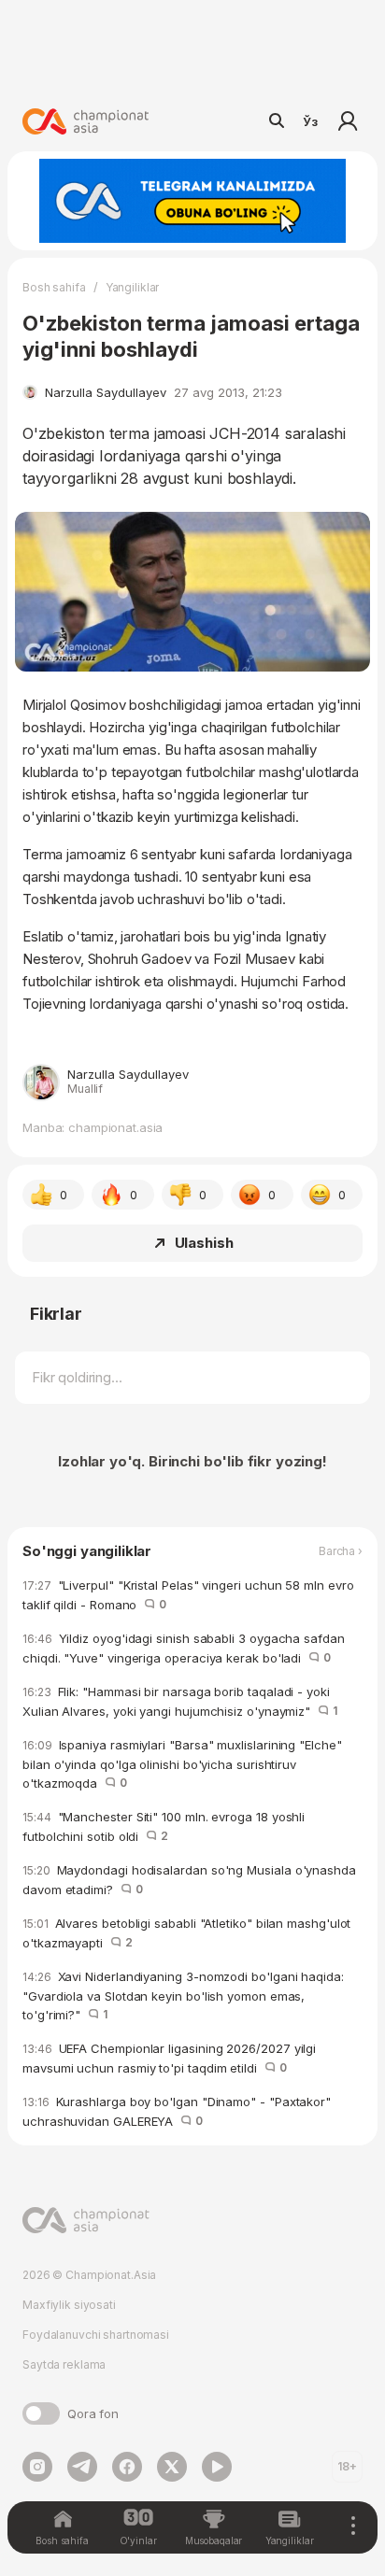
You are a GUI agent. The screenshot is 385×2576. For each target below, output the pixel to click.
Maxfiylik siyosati (69, 2305)
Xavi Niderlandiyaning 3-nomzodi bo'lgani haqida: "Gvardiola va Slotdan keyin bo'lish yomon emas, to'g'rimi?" (183, 1996)
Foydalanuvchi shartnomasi (96, 2335)
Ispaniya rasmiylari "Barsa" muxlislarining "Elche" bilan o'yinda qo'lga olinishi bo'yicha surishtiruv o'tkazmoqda (182, 1764)
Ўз (310, 121)
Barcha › (341, 1551)
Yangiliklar (133, 287)
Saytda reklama (64, 2364)
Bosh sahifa (54, 287)
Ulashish (204, 1243)
